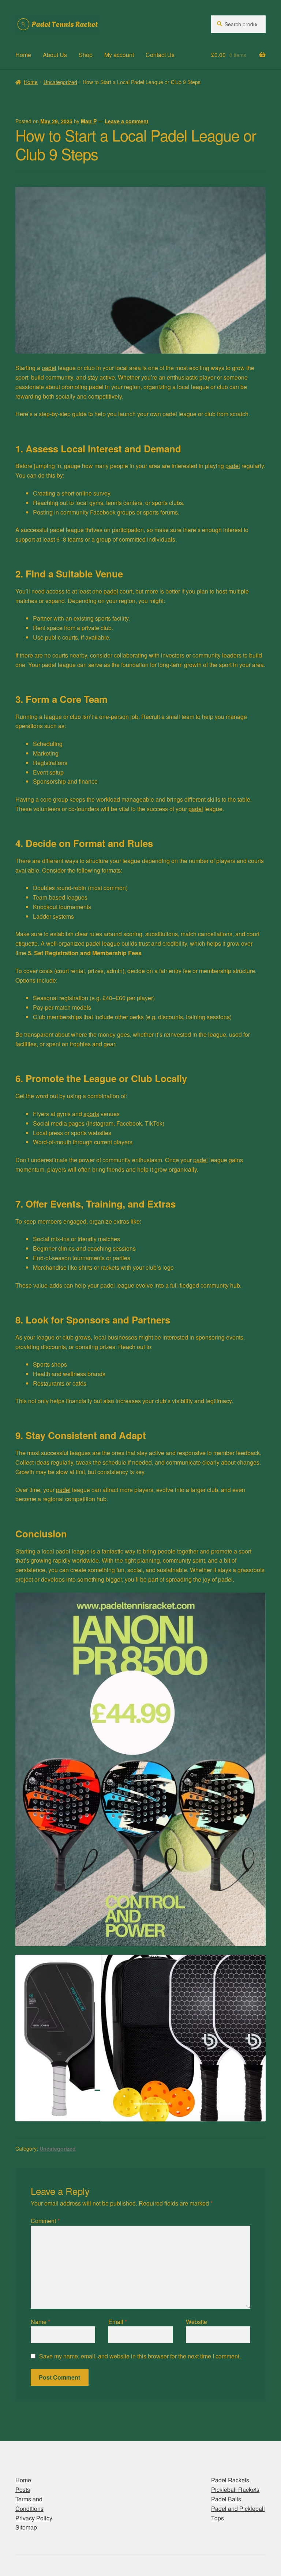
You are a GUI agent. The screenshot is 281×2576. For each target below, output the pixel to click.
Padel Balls (226, 2499)
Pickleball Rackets (235, 2490)
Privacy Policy (34, 2518)
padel (49, 368)
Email (118, 2322)
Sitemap (26, 2527)
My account (119, 55)
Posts (23, 2490)
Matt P (89, 121)
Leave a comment (127, 121)
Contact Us (160, 55)
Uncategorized (60, 82)
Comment (45, 2221)
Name (40, 2322)
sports (91, 1114)
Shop (86, 55)
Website (196, 2322)
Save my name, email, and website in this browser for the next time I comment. (140, 2356)
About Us (55, 55)
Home (23, 55)
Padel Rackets (230, 2480)
